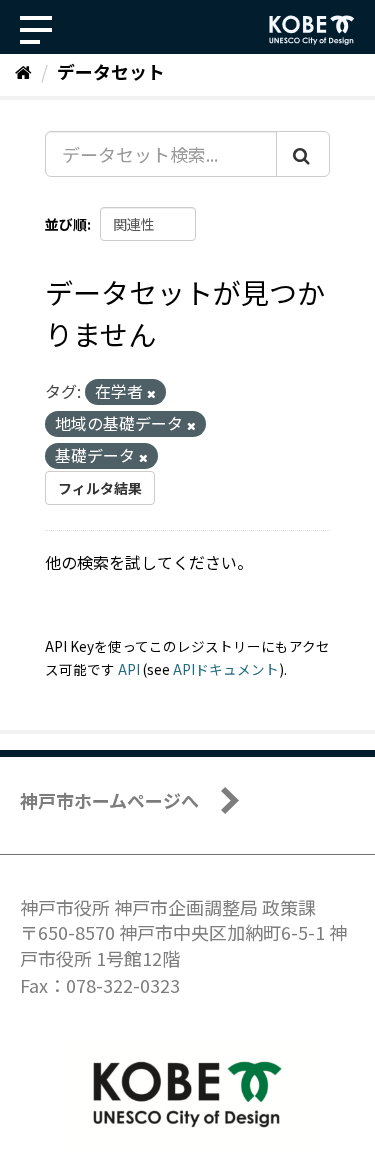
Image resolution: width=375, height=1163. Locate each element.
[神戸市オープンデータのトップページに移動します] (312, 30)
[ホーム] (23, 71)
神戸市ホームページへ (109, 800)
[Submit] (303, 154)
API (129, 669)
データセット (111, 71)
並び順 (66, 224)
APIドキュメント (226, 669)
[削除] (151, 393)
